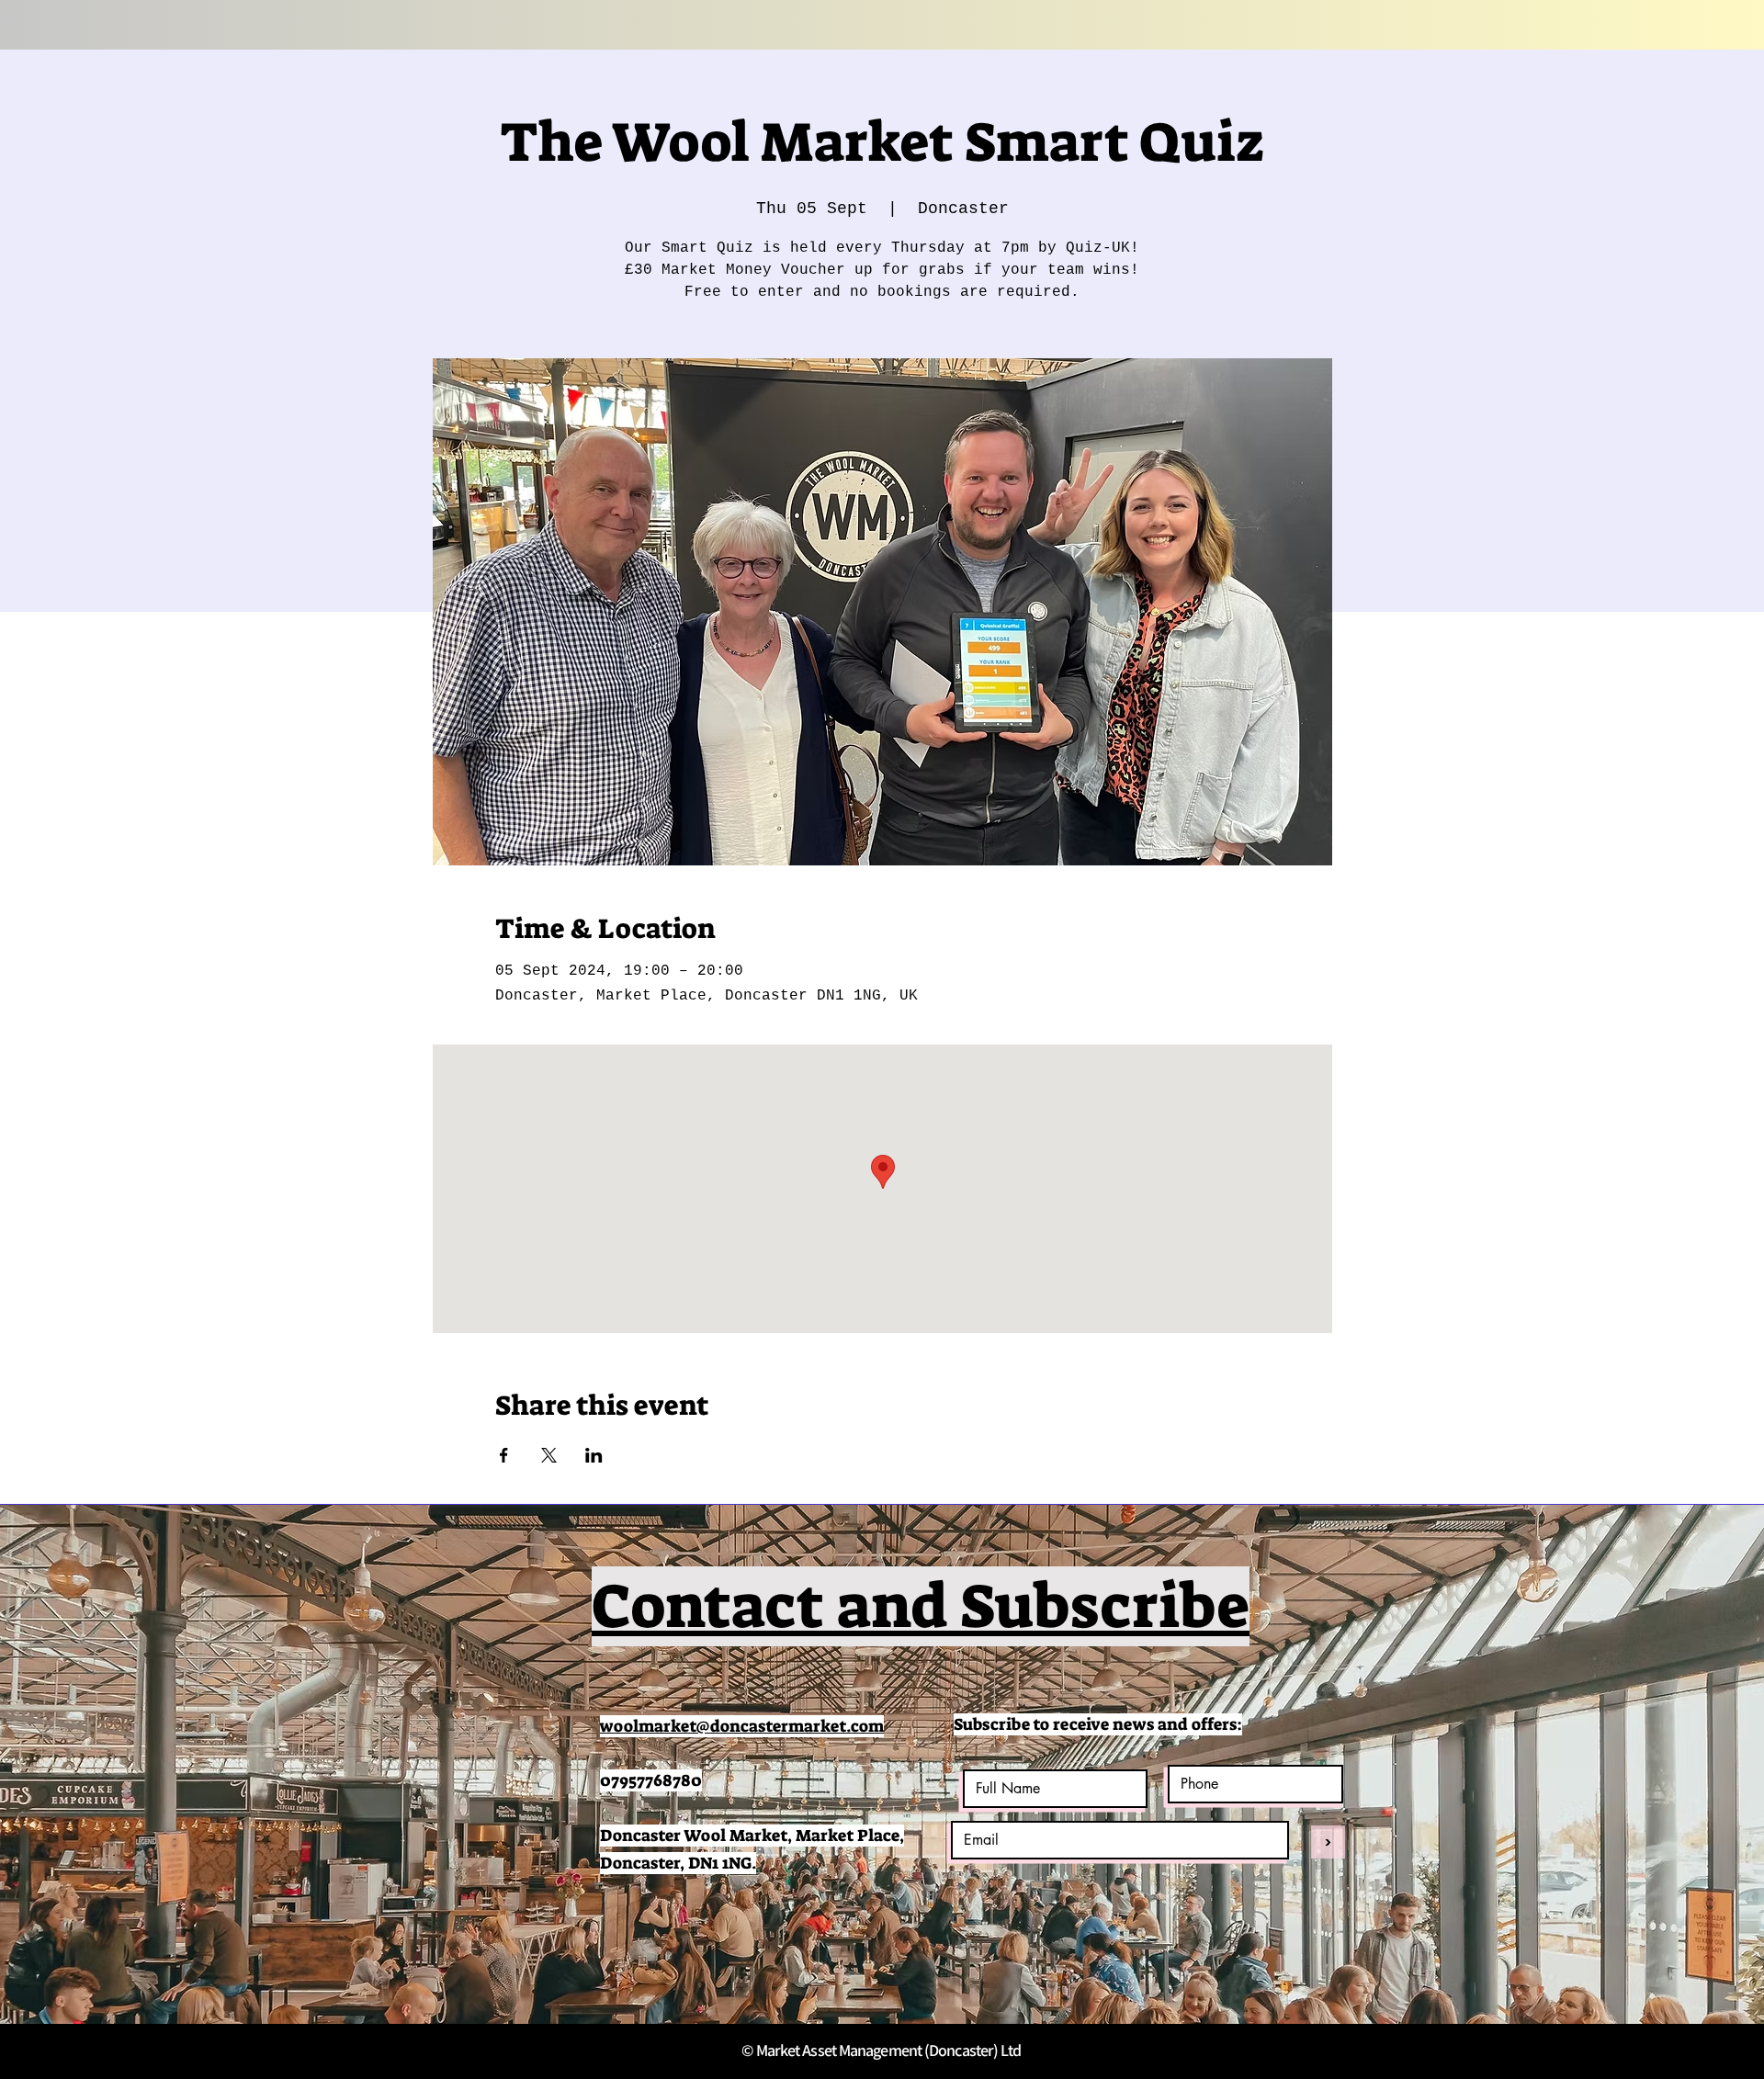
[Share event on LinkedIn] (594, 1455)
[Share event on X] (549, 1455)
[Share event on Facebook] (504, 1455)
